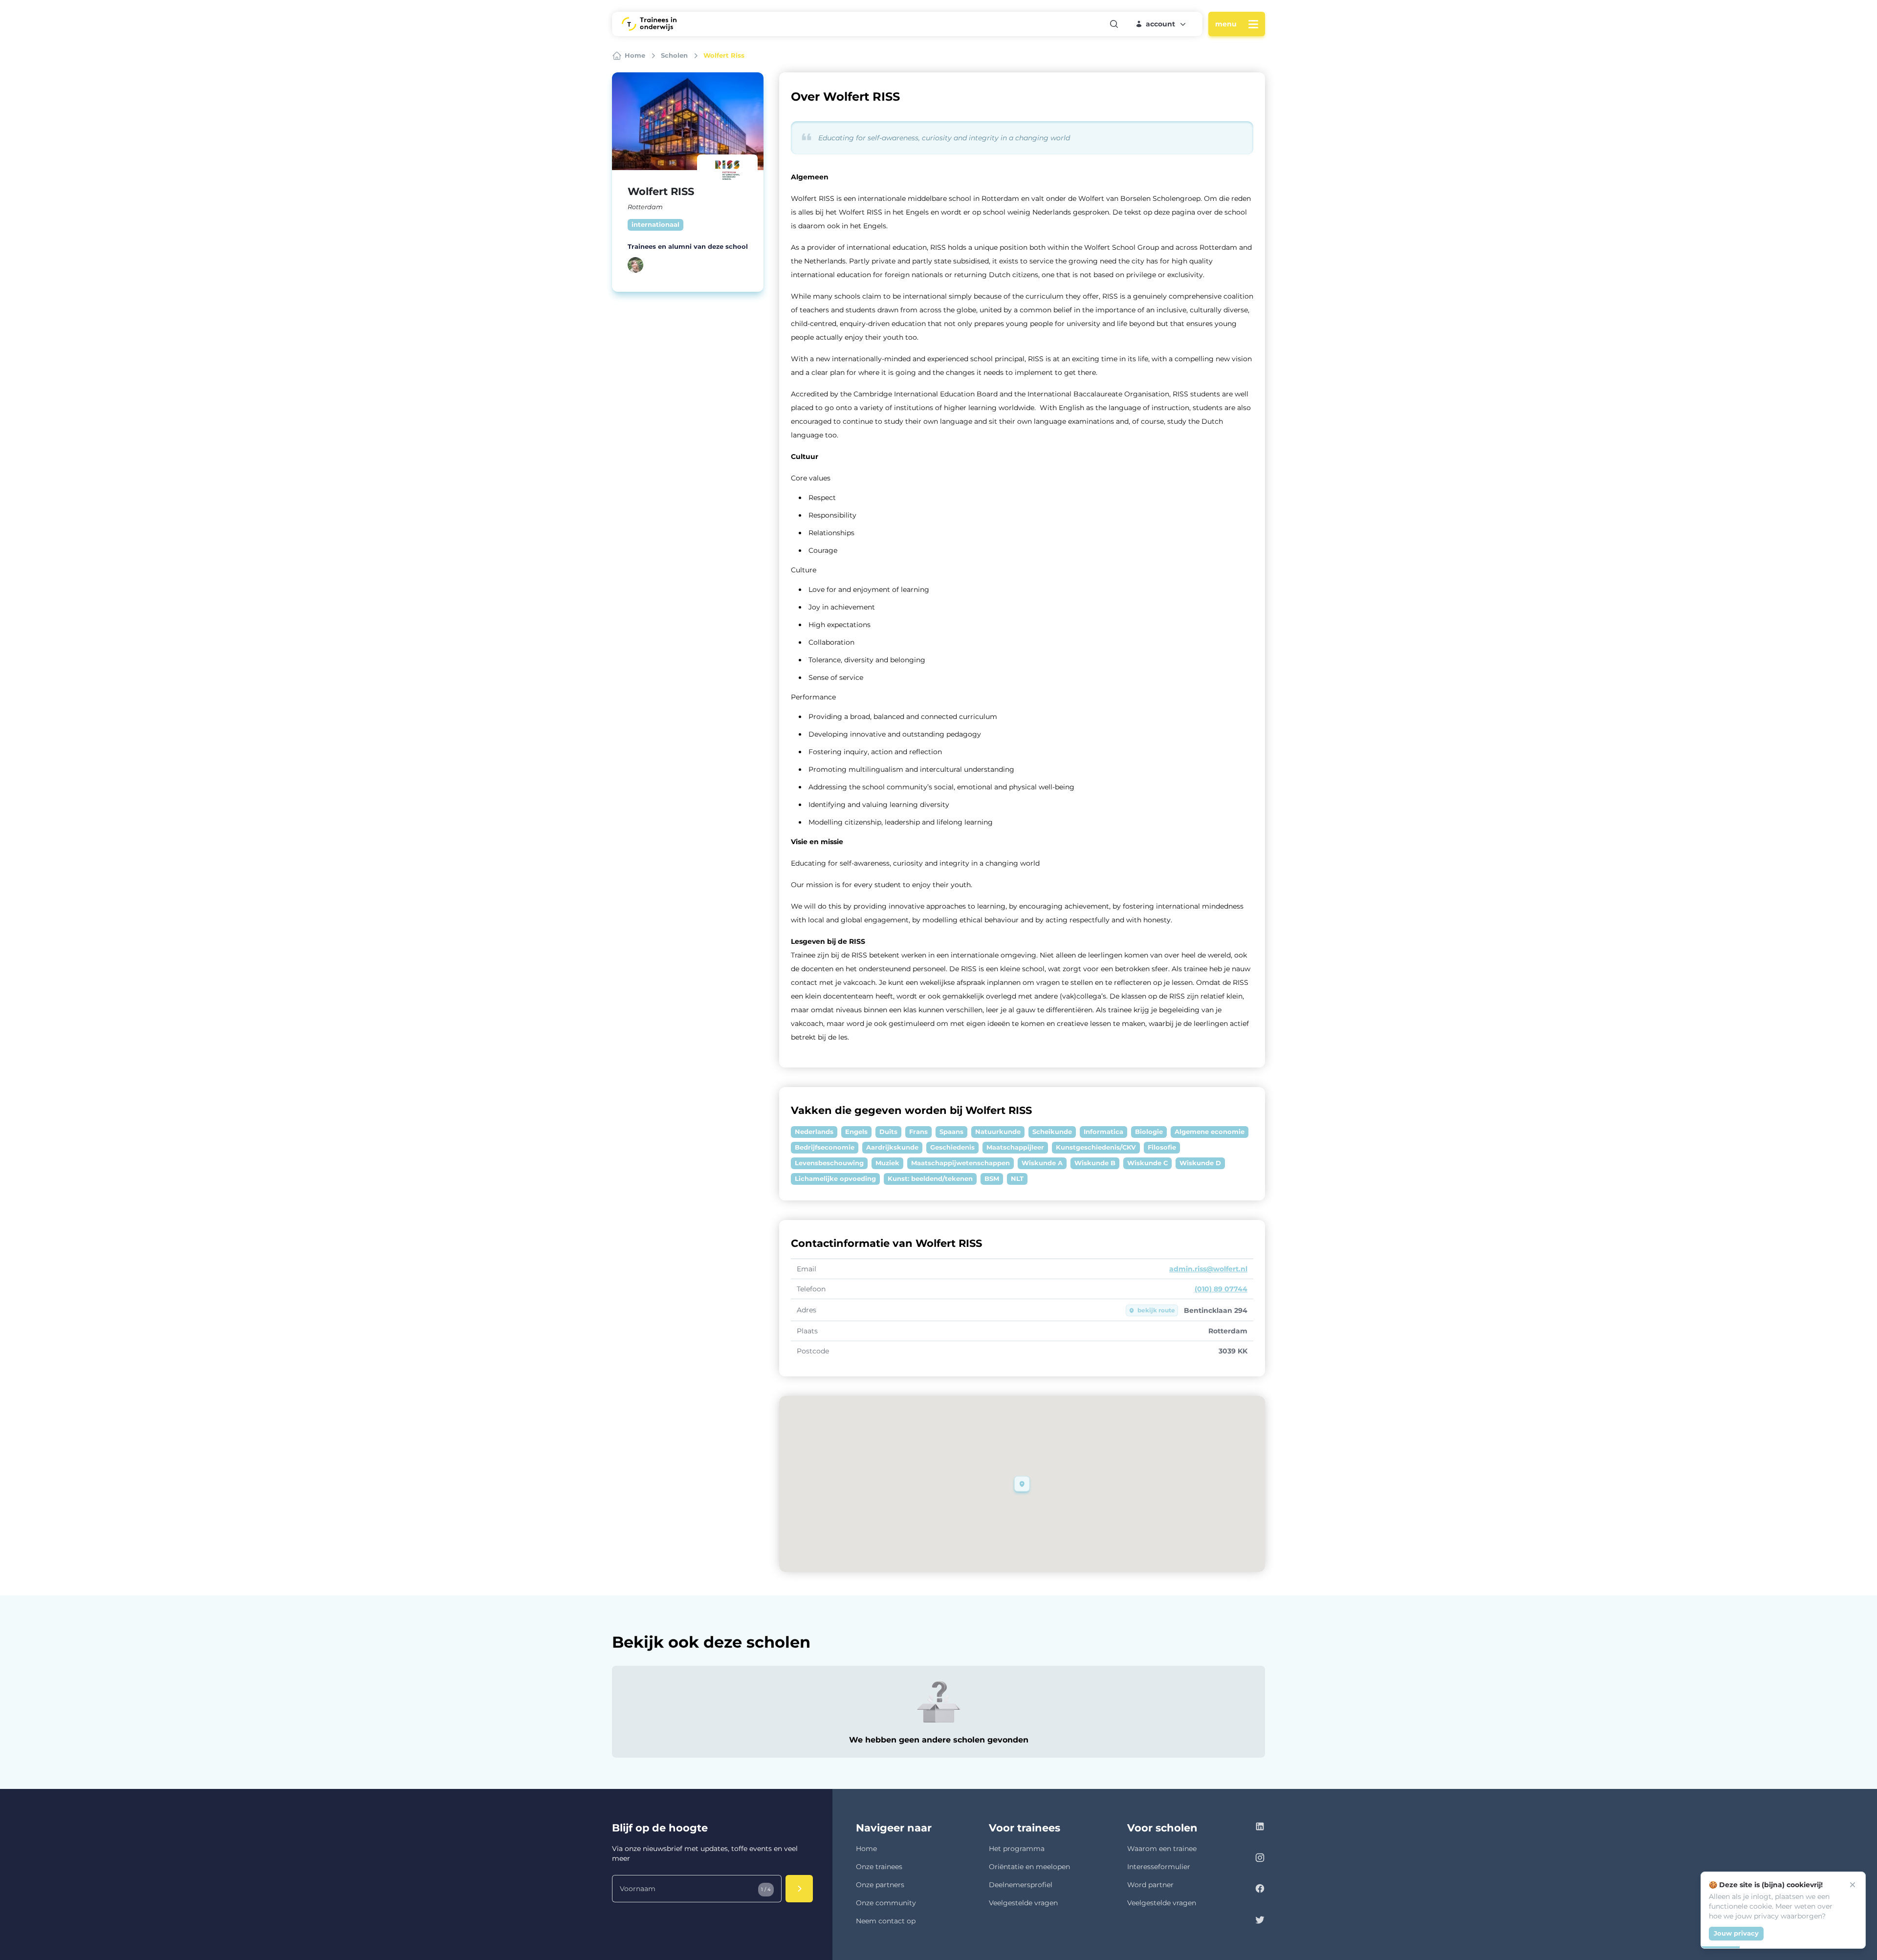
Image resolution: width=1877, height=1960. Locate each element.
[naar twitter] (1260, 1921)
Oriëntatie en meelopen (1029, 1867)
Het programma (1017, 1849)
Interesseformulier (1159, 1867)
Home (866, 1849)
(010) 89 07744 (1221, 1289)
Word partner (1150, 1885)
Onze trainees (879, 1867)
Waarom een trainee (1162, 1849)
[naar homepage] (649, 24)
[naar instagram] (1260, 1859)
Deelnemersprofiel (1021, 1885)
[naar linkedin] (1260, 1828)
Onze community (886, 1903)
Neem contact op (886, 1921)
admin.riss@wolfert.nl (1208, 1269)
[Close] (1853, 1885)
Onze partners (880, 1885)
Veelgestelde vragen (1023, 1903)
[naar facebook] (1260, 1890)
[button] (1161, 24)
